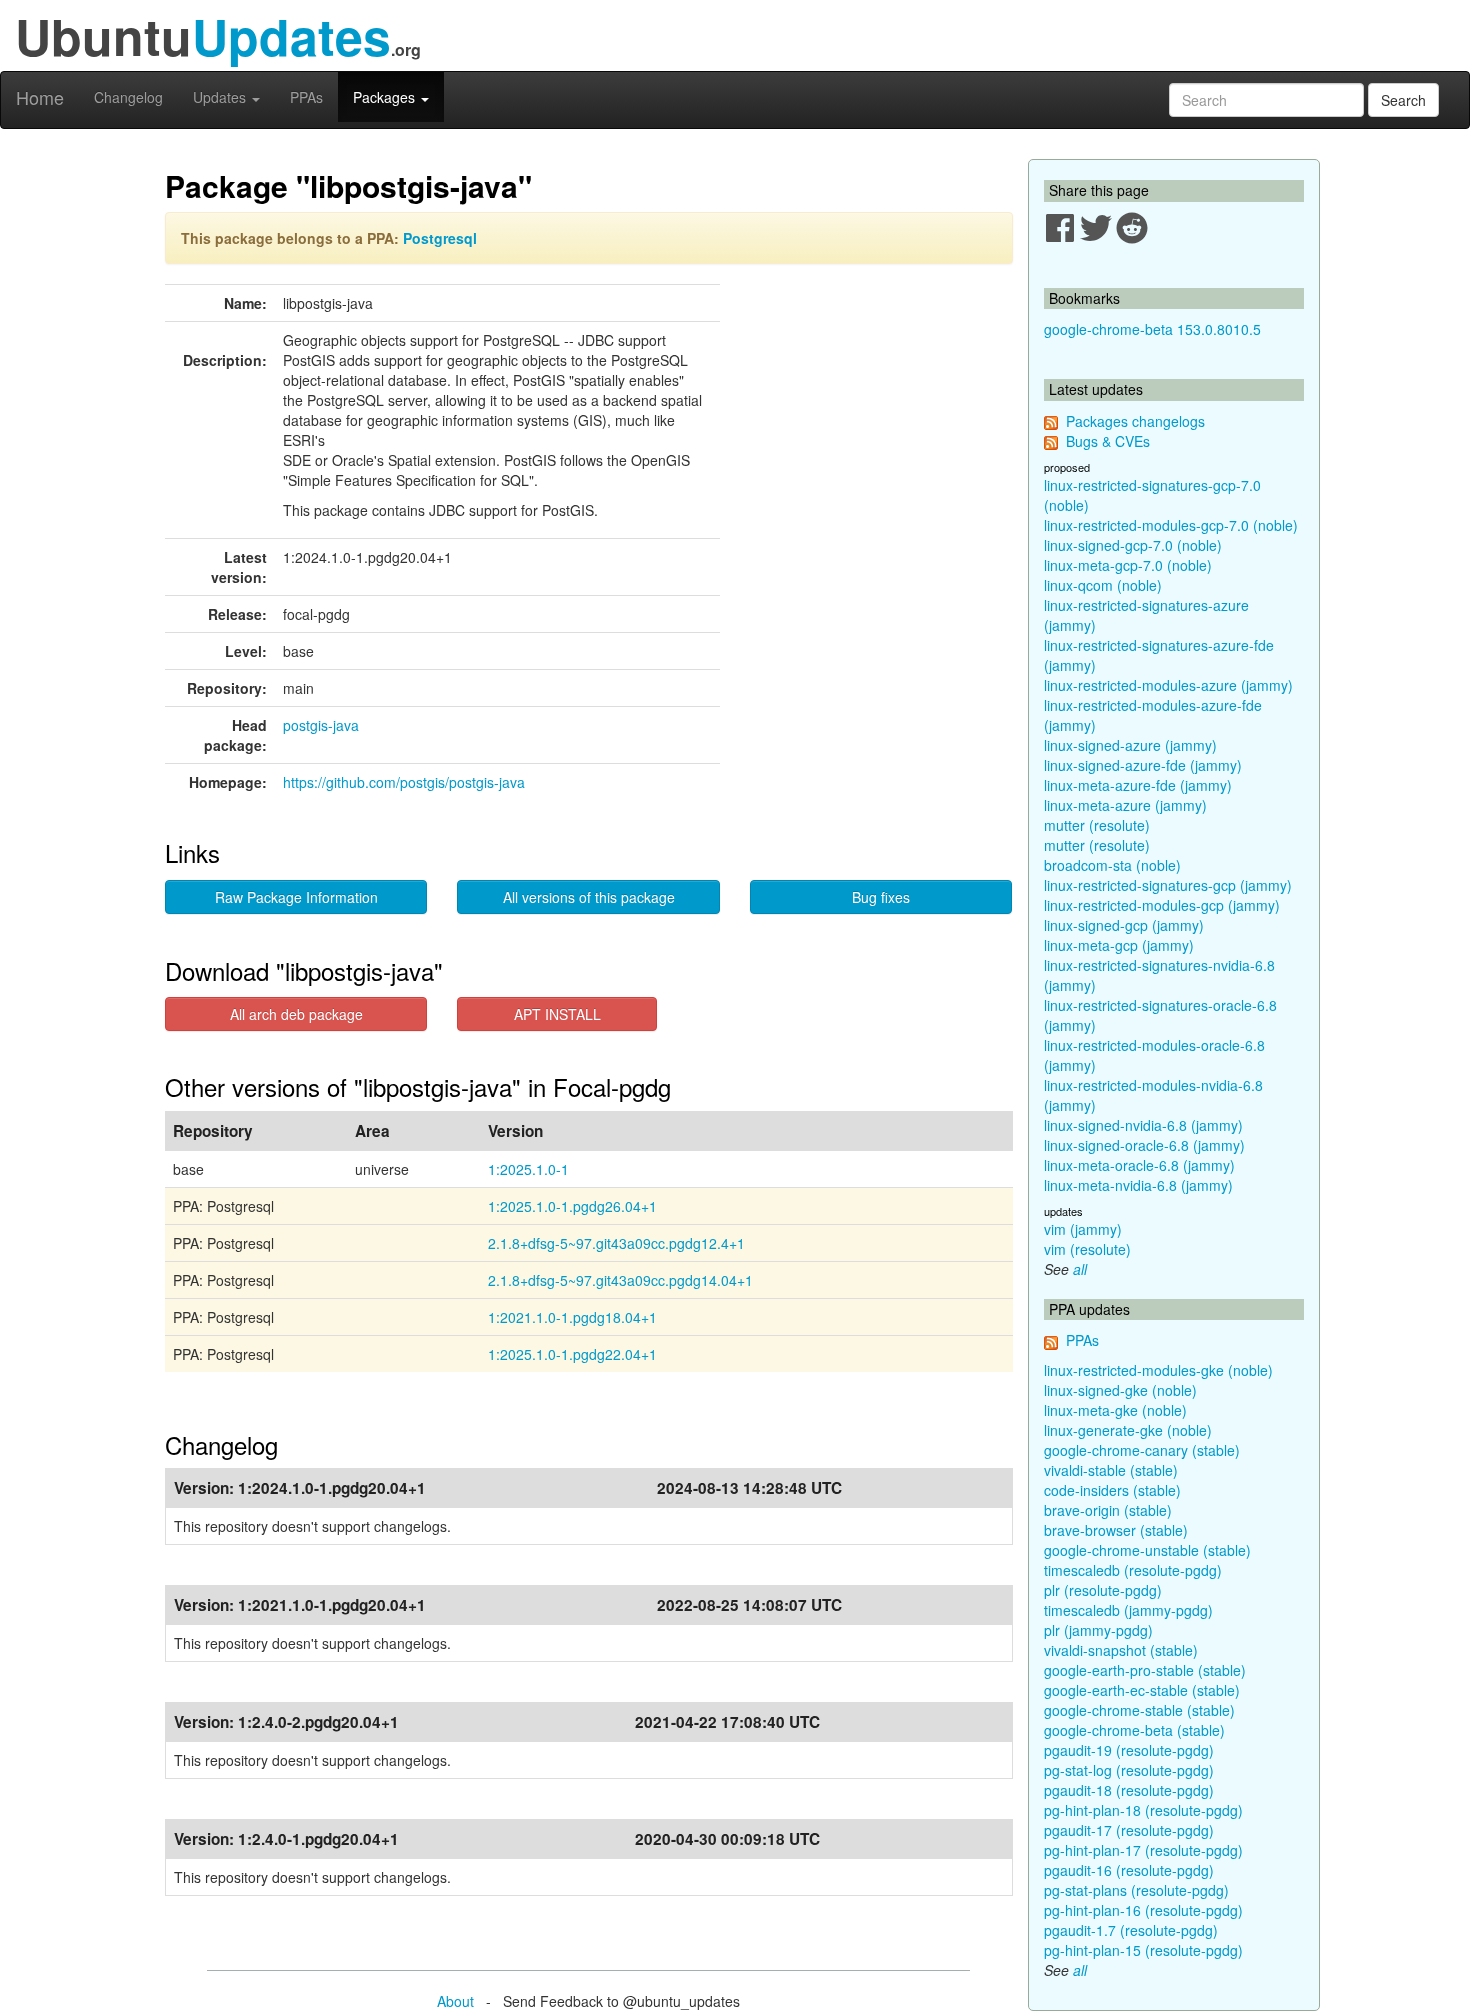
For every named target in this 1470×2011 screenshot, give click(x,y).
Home (40, 97)
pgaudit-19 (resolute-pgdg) (1129, 1750)
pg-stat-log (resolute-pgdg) (1129, 1770)
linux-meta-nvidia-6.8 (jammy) (1138, 1185)
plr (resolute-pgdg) (1103, 1590)
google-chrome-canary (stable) (1142, 1450)
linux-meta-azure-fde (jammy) (1138, 785)
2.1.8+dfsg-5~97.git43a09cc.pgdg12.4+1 (616, 1243)
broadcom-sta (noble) (1112, 865)
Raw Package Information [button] (296, 897)
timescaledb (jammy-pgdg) (1128, 1610)
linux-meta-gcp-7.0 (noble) (1128, 565)
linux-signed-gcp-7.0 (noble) (1133, 545)
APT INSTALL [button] (557, 1014)
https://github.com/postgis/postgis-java (404, 782)
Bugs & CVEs (1108, 441)
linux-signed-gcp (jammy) (1124, 925)
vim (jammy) (1083, 1229)
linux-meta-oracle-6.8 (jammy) (1139, 1165)
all (1080, 1269)
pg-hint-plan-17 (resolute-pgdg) (1143, 1850)
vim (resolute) (1087, 1249)
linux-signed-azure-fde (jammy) (1143, 765)
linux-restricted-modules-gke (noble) (1158, 1370)
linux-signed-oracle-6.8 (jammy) (1144, 1145)
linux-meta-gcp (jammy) (1119, 945)
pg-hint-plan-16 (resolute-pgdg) (1143, 1910)
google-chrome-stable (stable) (1139, 1710)
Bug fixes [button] (881, 897)
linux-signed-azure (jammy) (1130, 745)
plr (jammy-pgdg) (1098, 1630)
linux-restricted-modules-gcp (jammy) (1162, 905)
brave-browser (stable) (1116, 1530)
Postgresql (440, 238)
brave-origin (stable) (1108, 1510)
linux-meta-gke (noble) (1115, 1410)
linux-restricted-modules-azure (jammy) (1168, 685)
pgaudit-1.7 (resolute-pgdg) (1131, 1930)
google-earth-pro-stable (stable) (1145, 1670)
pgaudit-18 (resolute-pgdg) (1129, 1790)
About (455, 2001)
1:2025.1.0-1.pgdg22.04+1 (572, 1354)
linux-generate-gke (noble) (1128, 1430)
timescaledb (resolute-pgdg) (1133, 1570)
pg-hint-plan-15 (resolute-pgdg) (1143, 1950)
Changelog (128, 97)
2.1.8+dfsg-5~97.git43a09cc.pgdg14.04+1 (620, 1280)
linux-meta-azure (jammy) (1125, 805)
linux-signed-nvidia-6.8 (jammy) (1143, 1125)
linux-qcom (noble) (1103, 585)
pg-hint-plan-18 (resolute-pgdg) (1143, 1810)
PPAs (306, 97)
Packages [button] (386, 97)
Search (1403, 100)
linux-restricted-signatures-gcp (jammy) (1168, 885)
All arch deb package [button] (296, 1014)
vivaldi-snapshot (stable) (1121, 1650)
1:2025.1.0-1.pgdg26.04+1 (572, 1206)
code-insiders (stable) (1112, 1490)
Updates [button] (221, 97)
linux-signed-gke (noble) (1120, 1390)
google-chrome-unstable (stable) (1147, 1550)
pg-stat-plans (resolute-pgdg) (1136, 1890)
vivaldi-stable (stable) (1111, 1470)
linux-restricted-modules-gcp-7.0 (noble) (1171, 525)
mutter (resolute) (1097, 825)
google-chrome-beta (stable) (1134, 1730)
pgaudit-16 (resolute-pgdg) (1129, 1870)
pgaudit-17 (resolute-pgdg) (1129, 1830)
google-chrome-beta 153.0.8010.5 (1152, 329)
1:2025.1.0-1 (528, 1169)
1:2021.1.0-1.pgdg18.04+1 (572, 1317)
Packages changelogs (1135, 421)
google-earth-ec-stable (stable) (1142, 1690)
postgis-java (321, 725)
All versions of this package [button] (589, 897)
